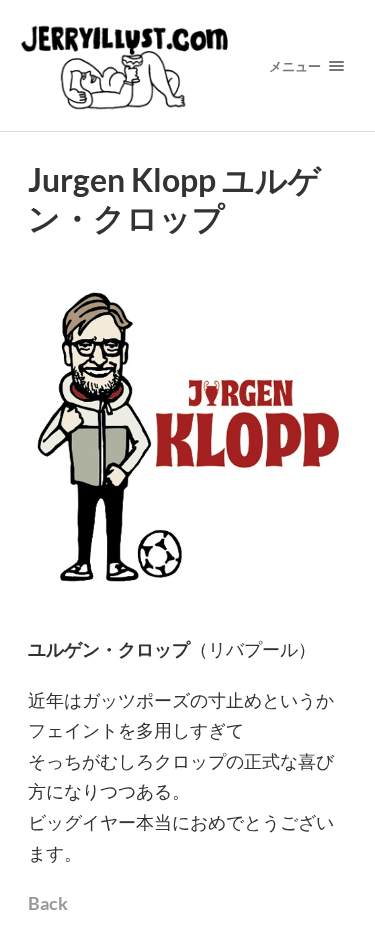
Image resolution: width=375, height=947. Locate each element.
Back (48, 903)
